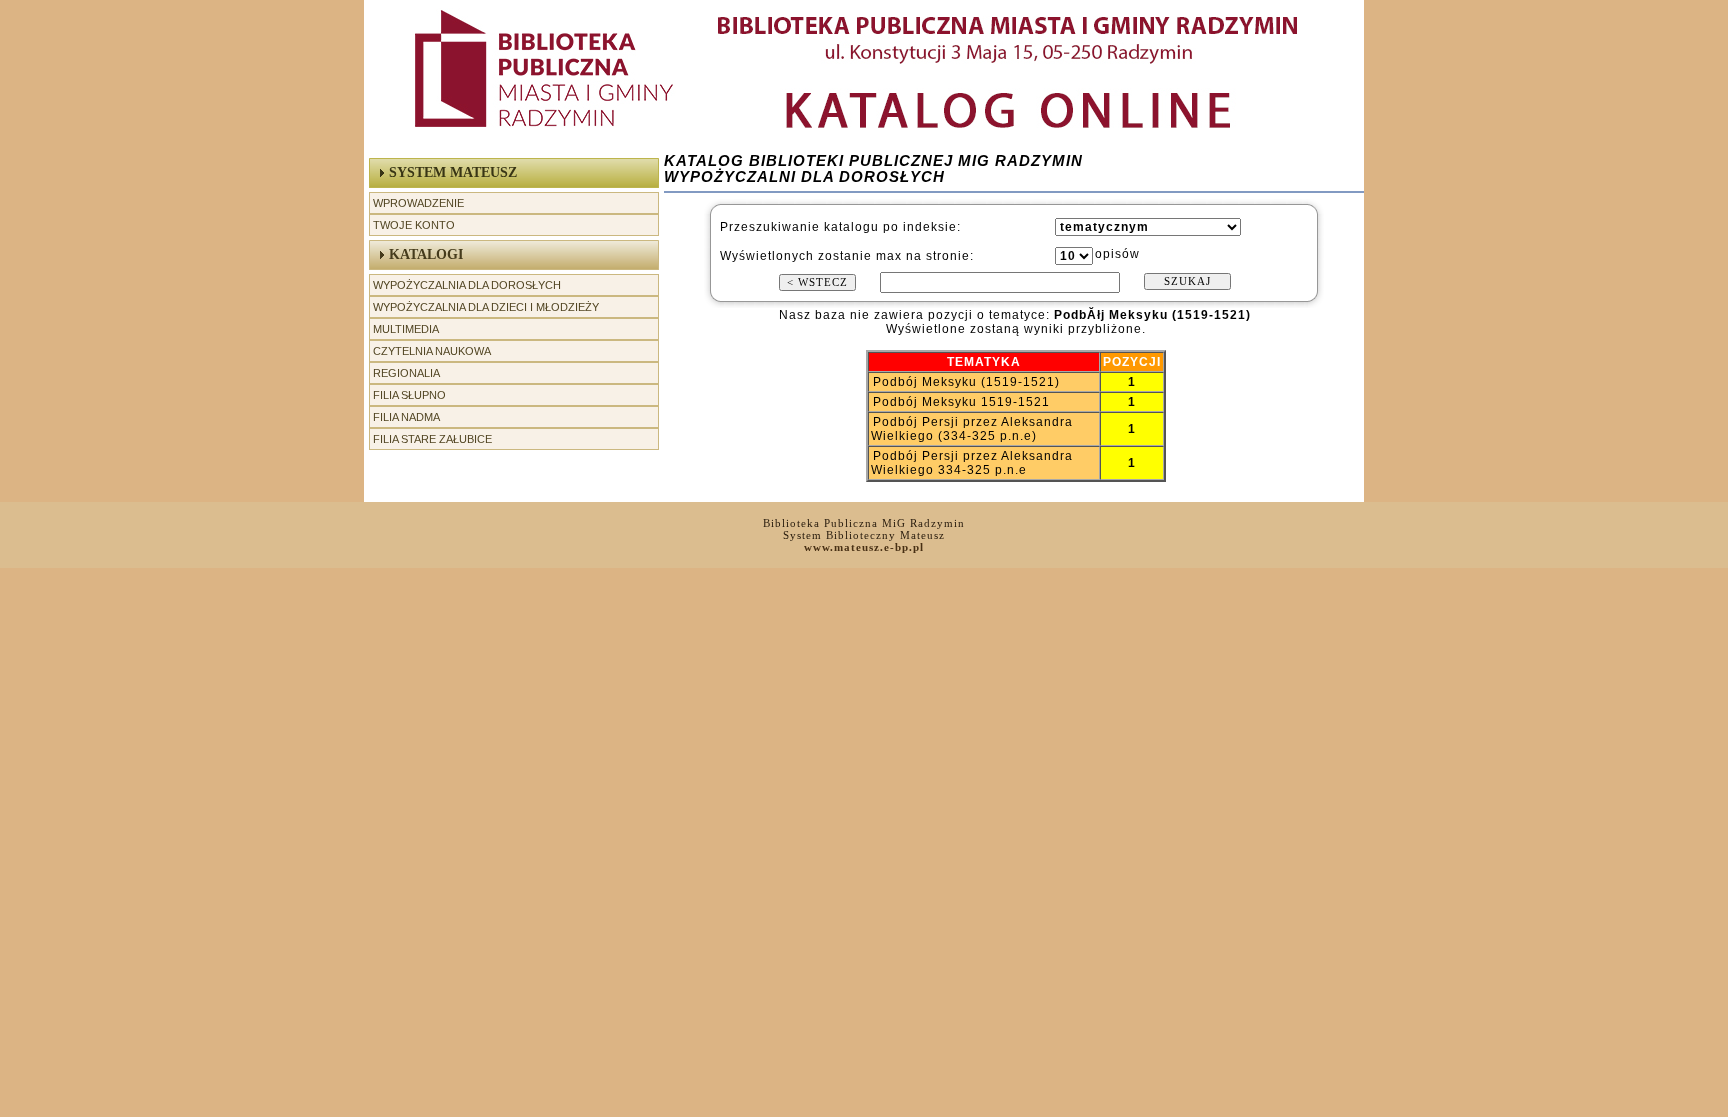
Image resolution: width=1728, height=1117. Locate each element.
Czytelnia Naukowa (432, 351)
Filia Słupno (409, 395)
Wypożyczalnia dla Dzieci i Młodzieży (486, 307)
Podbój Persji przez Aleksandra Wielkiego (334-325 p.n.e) (972, 429)
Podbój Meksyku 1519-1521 (961, 402)
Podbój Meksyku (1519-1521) (966, 382)
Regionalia (406, 373)
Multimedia (406, 329)
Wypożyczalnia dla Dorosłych (467, 285)
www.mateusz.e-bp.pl (864, 547)
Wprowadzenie (418, 203)
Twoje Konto (414, 225)
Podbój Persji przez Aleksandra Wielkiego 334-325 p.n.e (972, 463)
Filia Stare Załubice (432, 439)
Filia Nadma (406, 417)
